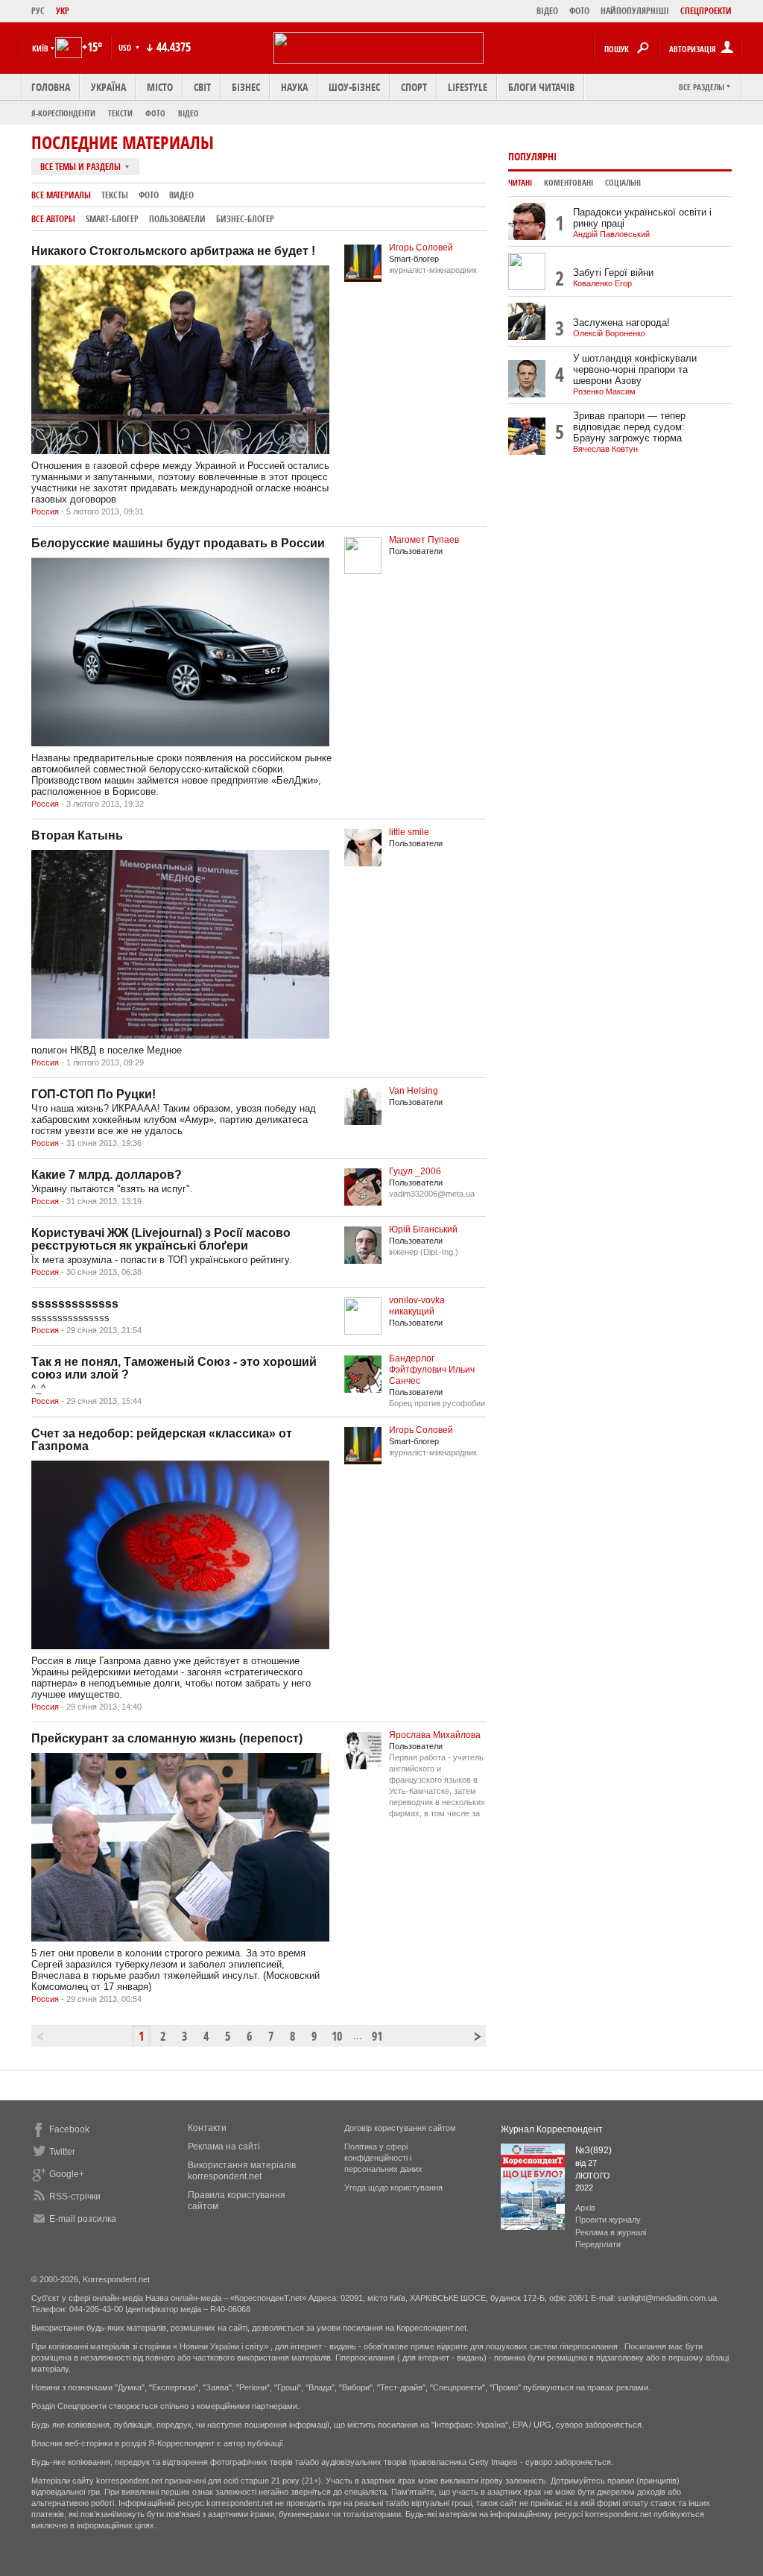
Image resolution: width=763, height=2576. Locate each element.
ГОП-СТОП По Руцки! (94, 1094)
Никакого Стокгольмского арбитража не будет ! (173, 251)
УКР (63, 11)
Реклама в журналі (611, 2232)
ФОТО (579, 11)
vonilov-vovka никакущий (417, 1306)
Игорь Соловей (421, 248)
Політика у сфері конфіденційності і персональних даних (383, 2158)
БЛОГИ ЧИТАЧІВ (541, 87)
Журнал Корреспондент (552, 2129)
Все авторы (53, 219)
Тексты (115, 195)
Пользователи (177, 219)
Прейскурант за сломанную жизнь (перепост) (167, 1738)
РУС (38, 11)
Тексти (120, 113)
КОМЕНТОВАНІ (569, 183)
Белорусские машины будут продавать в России (178, 543)
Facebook (69, 2129)
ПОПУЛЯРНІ (532, 156)
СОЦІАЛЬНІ (623, 183)
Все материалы (61, 195)
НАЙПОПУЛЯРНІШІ (635, 11)
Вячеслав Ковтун (605, 449)
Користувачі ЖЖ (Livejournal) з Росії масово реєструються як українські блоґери (161, 1239)
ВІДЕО (547, 11)
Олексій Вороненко (609, 333)
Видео (181, 195)
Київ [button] (40, 48)
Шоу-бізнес (354, 87)
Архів (585, 2208)
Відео (189, 113)
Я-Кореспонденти (63, 113)
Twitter (62, 2152)
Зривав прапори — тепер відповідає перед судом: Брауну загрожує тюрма (629, 427)
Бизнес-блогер (245, 219)
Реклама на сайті (224, 2147)
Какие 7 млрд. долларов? (107, 1175)
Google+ (67, 2174)
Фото (155, 113)
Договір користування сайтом (400, 2128)
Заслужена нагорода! (621, 322)
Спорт (414, 87)
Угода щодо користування (393, 2188)
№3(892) (593, 2150)
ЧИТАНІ (520, 183)
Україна (108, 87)
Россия (45, 511)
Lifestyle (468, 87)
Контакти (207, 2128)
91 (377, 2036)
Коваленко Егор (602, 283)
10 (337, 2036)
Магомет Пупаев (424, 540)
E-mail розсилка (83, 2219)
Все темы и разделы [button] (82, 167)
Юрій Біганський (423, 1229)
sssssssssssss (75, 1304)
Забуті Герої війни (613, 273)
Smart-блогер (112, 219)
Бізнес (246, 87)
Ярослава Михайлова (435, 1735)
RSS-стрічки (75, 2196)
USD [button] (126, 47)
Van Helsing (414, 1091)
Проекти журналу (608, 2220)
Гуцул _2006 (415, 1171)
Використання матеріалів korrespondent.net (242, 2171)
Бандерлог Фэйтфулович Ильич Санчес (432, 1370)
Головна (51, 87)
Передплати (598, 2244)
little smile (409, 832)
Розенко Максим (604, 391)
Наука (294, 87)
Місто (160, 87)
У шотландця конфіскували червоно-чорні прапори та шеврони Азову (635, 369)
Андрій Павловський (611, 234)
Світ (202, 87)
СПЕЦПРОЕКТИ (706, 11)
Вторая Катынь (77, 835)
